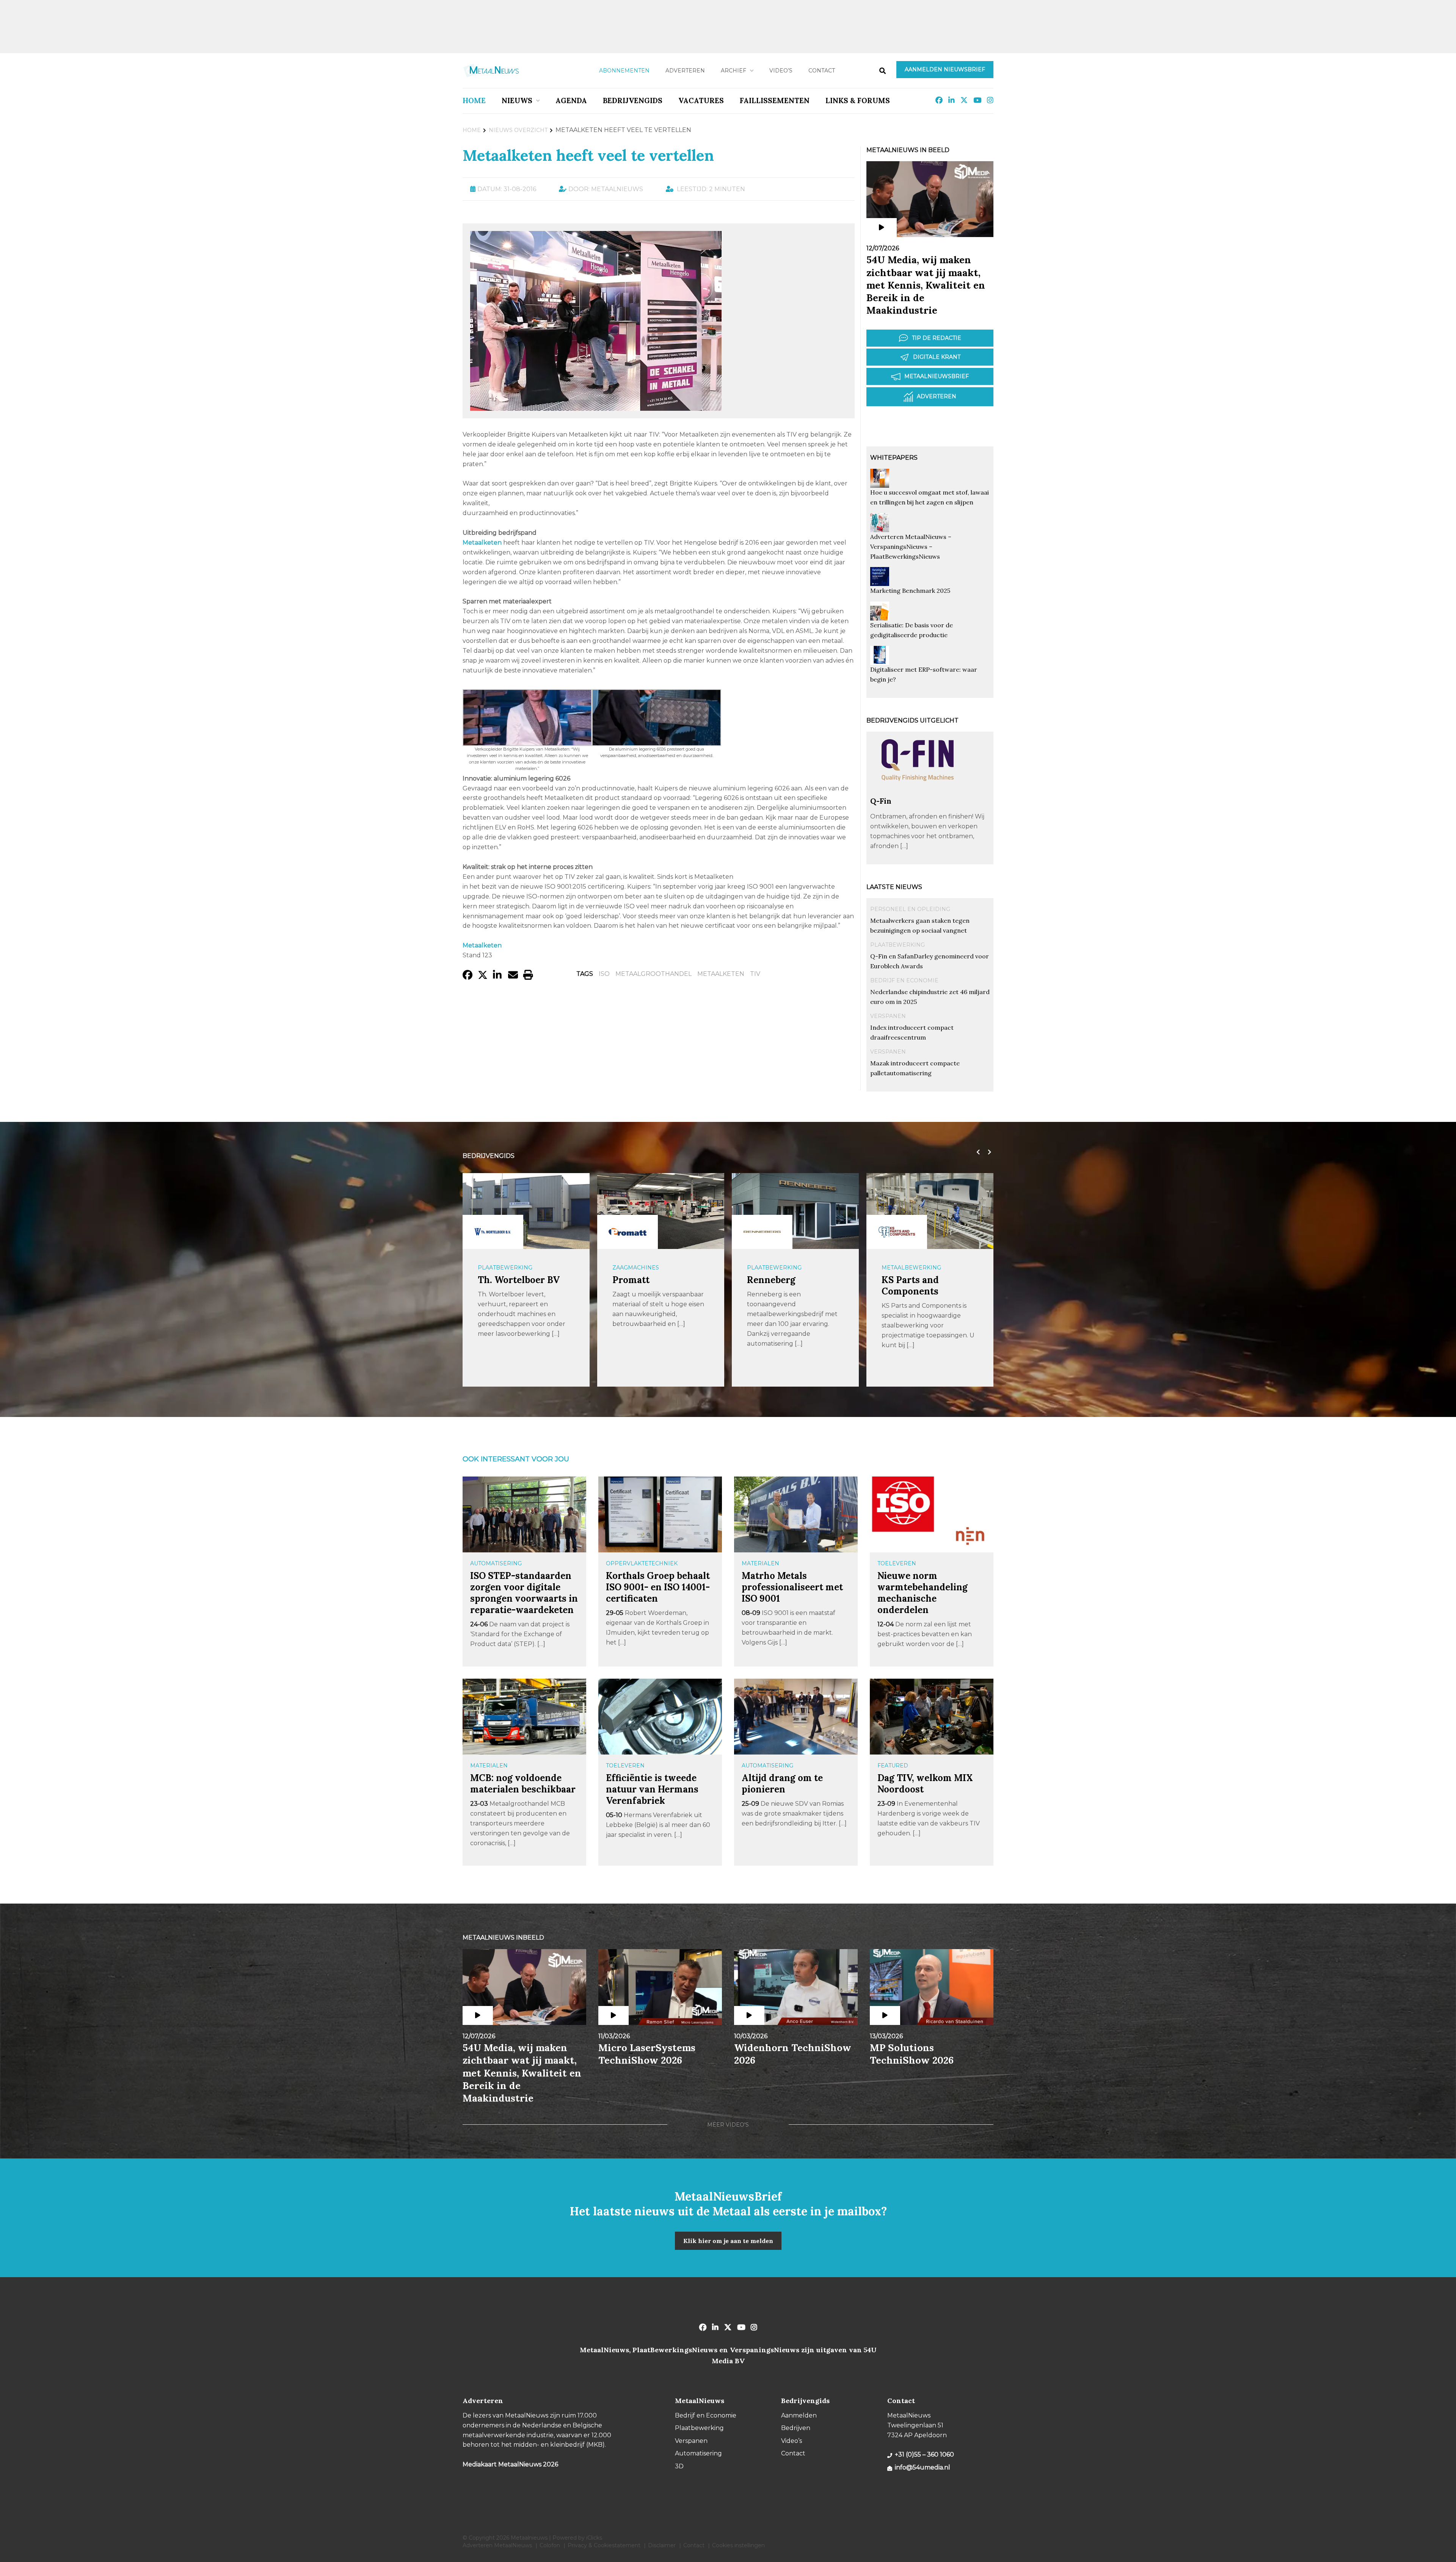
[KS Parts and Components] (762, 1232)
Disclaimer (662, 2545)
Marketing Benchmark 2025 (910, 591)
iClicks (594, 2538)
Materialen (760, 1563)
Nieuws (517, 101)
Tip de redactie (937, 338)
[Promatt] (493, 1232)
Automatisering (496, 1563)
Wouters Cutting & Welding (923, 1286)
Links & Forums (858, 101)
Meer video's (728, 2125)
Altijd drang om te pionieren (782, 1784)
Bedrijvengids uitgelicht (912, 720)
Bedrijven (796, 2428)
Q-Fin (881, 801)
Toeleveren (897, 1563)
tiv (755, 974)
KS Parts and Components (776, 1286)
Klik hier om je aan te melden (728, 2241)
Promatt (496, 1280)
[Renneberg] (628, 1232)
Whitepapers (894, 458)
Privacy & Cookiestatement (604, 2545)
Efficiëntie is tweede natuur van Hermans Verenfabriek (652, 1789)
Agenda (571, 101)
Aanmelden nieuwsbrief (945, 69)
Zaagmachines (501, 1268)
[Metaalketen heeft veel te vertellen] (596, 407)
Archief (733, 71)
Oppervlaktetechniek (642, 1563)
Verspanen (888, 1016)
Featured (893, 1766)
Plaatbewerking (897, 945)
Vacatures (701, 101)
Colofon (550, 2545)
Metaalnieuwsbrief (937, 376)
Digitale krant (937, 357)
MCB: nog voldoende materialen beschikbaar (523, 1784)
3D (679, 2466)
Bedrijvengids (633, 101)
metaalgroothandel (653, 974)
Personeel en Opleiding (910, 909)
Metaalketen (721, 974)
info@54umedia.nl (923, 2467)
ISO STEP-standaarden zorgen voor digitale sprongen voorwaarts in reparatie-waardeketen (524, 1593)
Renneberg (637, 1280)
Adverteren (685, 71)
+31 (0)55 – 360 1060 (924, 2454)
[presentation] (976, 1152)
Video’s (781, 71)
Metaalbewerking (777, 1268)
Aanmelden (799, 2415)
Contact (822, 71)
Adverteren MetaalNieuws (497, 2545)
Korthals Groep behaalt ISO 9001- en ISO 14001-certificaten (658, 1587)
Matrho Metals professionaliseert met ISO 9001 (792, 1587)
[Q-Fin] (918, 792)
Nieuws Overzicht (518, 130)
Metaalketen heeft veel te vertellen (588, 155)
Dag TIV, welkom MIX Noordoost (925, 1784)
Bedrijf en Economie (904, 980)
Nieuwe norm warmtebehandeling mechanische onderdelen (923, 1593)
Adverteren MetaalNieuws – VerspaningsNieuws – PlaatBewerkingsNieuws (911, 547)
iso (604, 974)
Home (474, 101)
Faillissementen (775, 101)
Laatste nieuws (894, 887)
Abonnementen (624, 71)
